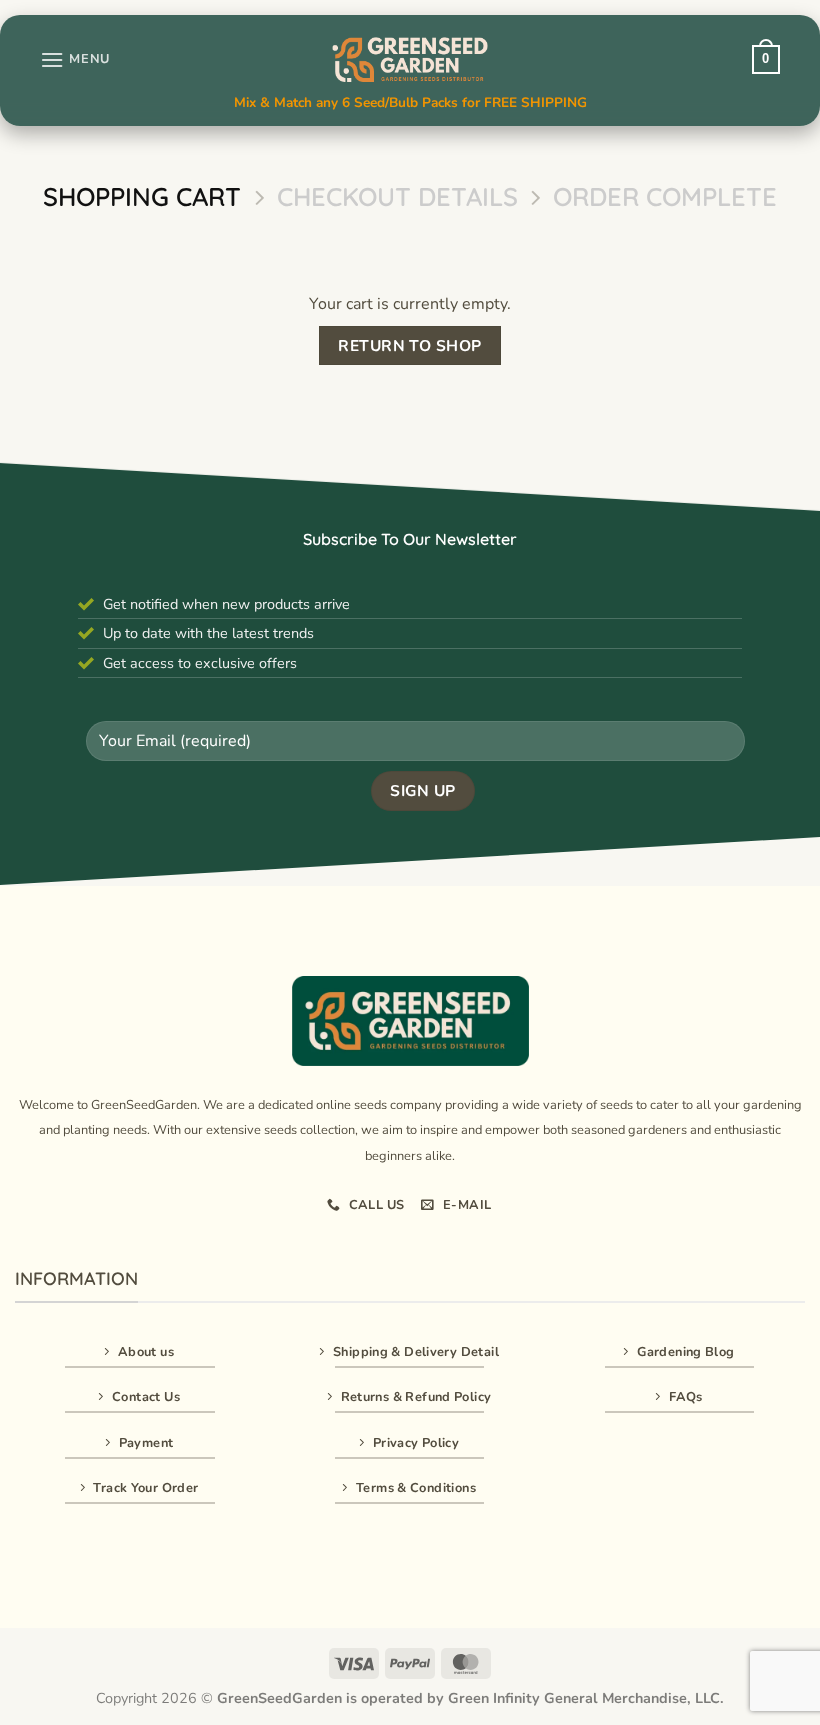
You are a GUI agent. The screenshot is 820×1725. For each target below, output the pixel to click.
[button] (75, 59)
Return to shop (410, 345)
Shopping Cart (142, 196)
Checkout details (397, 196)
